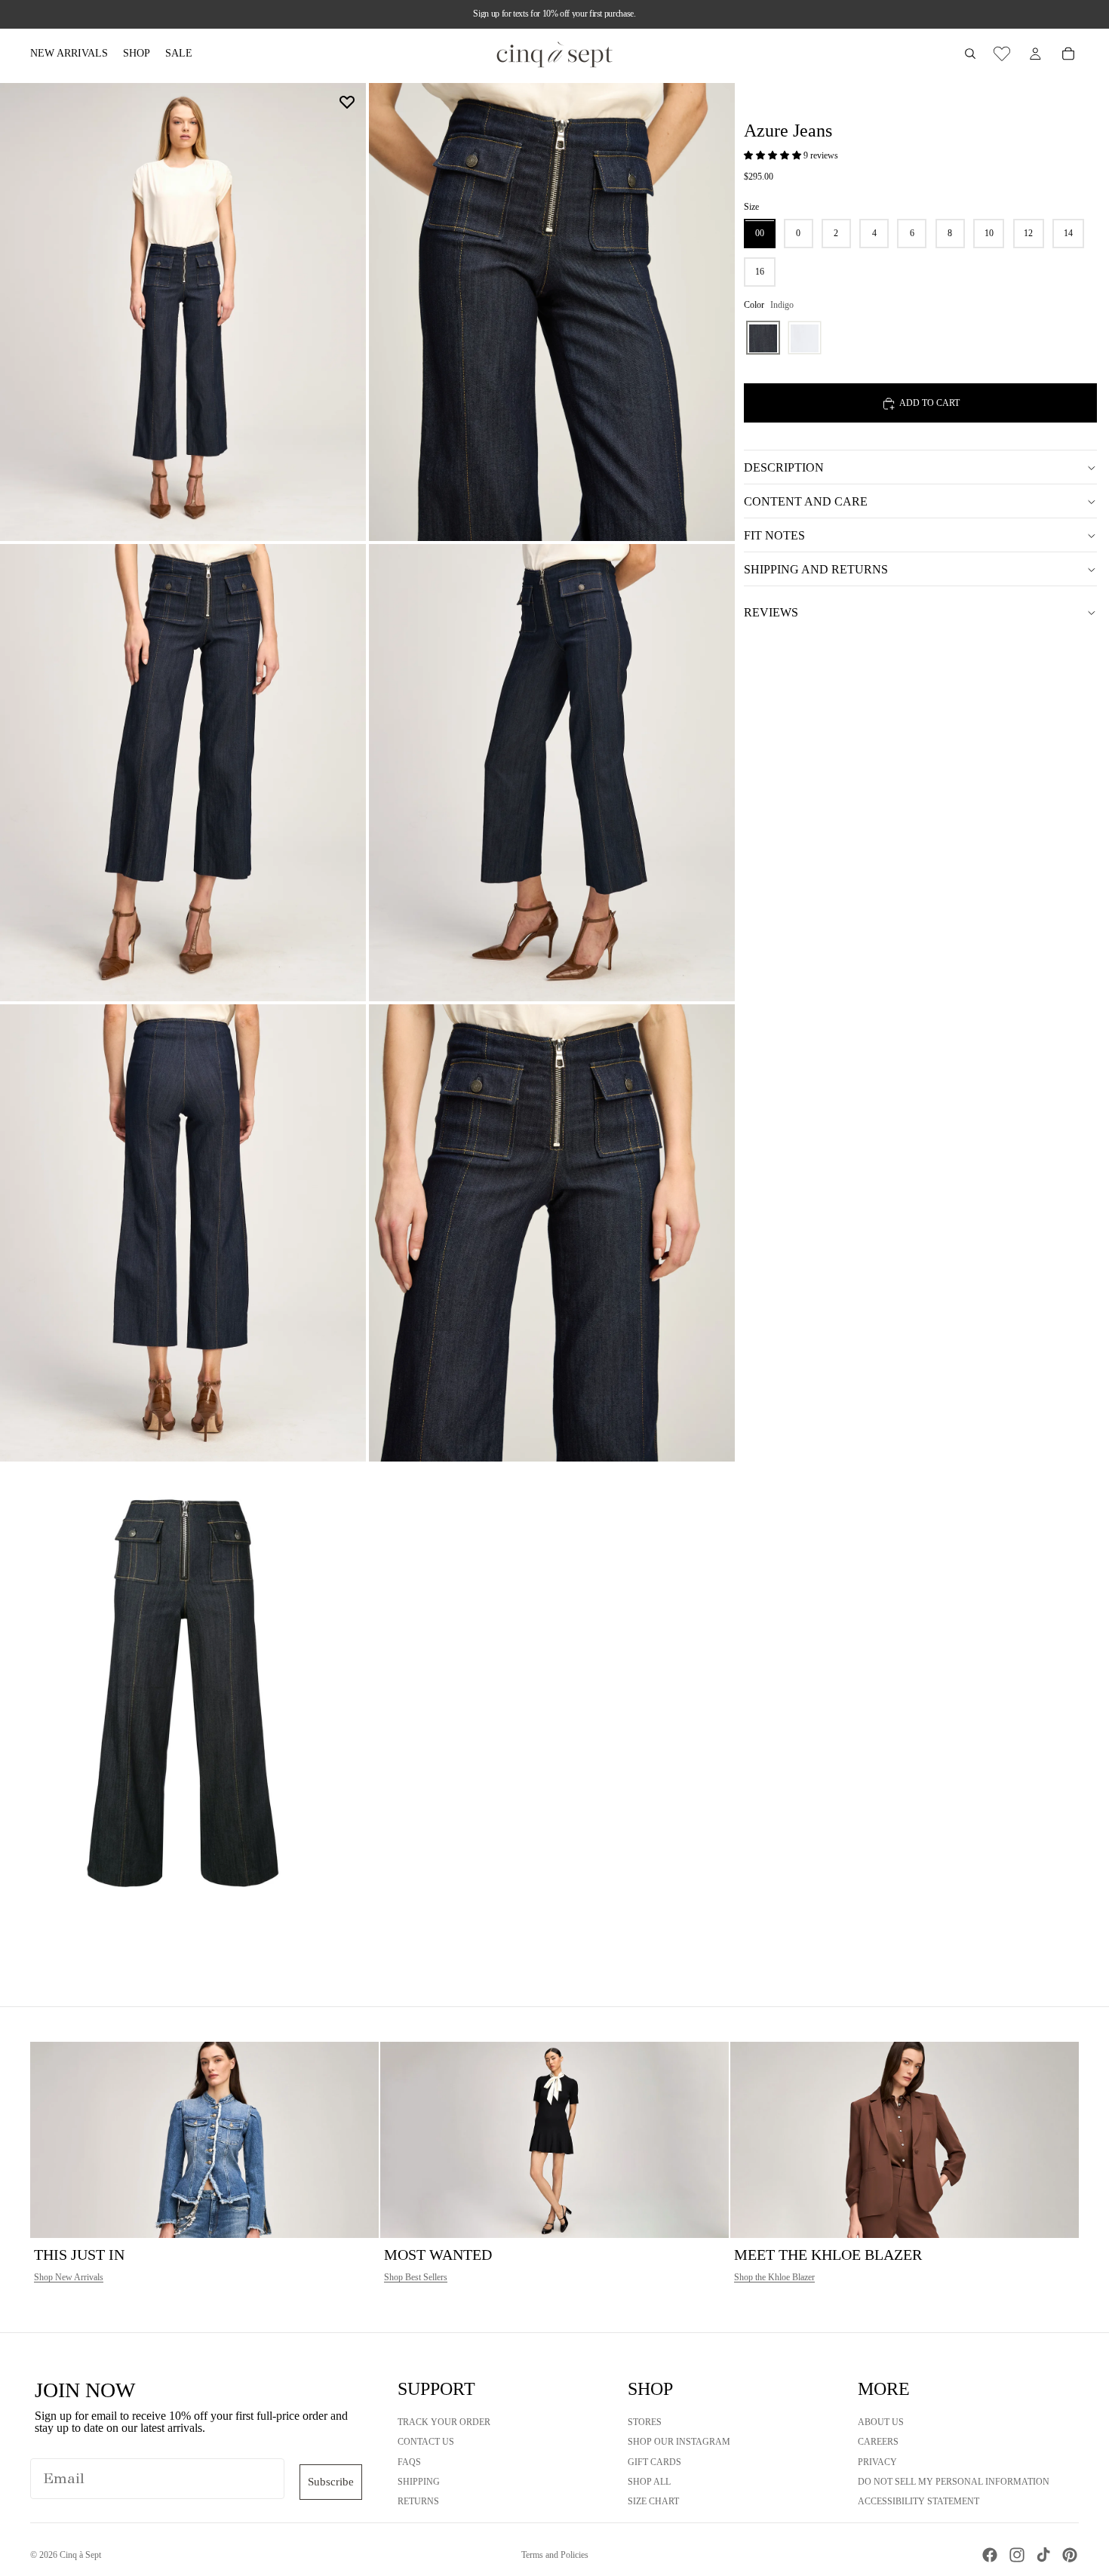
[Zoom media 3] (183, 773)
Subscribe (331, 2482)
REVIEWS (771, 612)
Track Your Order (444, 2422)
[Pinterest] (1070, 2555)
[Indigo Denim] (763, 338)
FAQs (409, 2462)
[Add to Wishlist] (347, 102)
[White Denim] (805, 338)
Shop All (649, 2482)
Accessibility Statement (919, 2501)
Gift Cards (654, 2462)
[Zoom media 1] (183, 312)
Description (784, 467)
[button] (774, 156)
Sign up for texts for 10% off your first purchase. (554, 14)
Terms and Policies (555, 2555)
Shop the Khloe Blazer (774, 2277)
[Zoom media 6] (552, 1233)
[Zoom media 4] (552, 773)
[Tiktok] (1043, 2555)
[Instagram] (1017, 2555)
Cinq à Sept (80, 2555)
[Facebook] (990, 2555)
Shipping (419, 2482)
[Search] (970, 54)
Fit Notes (774, 535)
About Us (881, 2422)
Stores (645, 2422)
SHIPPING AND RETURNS (816, 569)
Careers (878, 2442)
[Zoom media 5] (183, 1233)
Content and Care (806, 501)
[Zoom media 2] (552, 312)
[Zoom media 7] (183, 1693)
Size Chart (653, 2501)
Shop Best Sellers (416, 2277)
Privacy (877, 2462)
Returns (418, 2501)
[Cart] (1068, 54)
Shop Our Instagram (679, 2442)
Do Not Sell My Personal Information (954, 2482)
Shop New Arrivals (69, 2277)
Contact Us (426, 2442)
